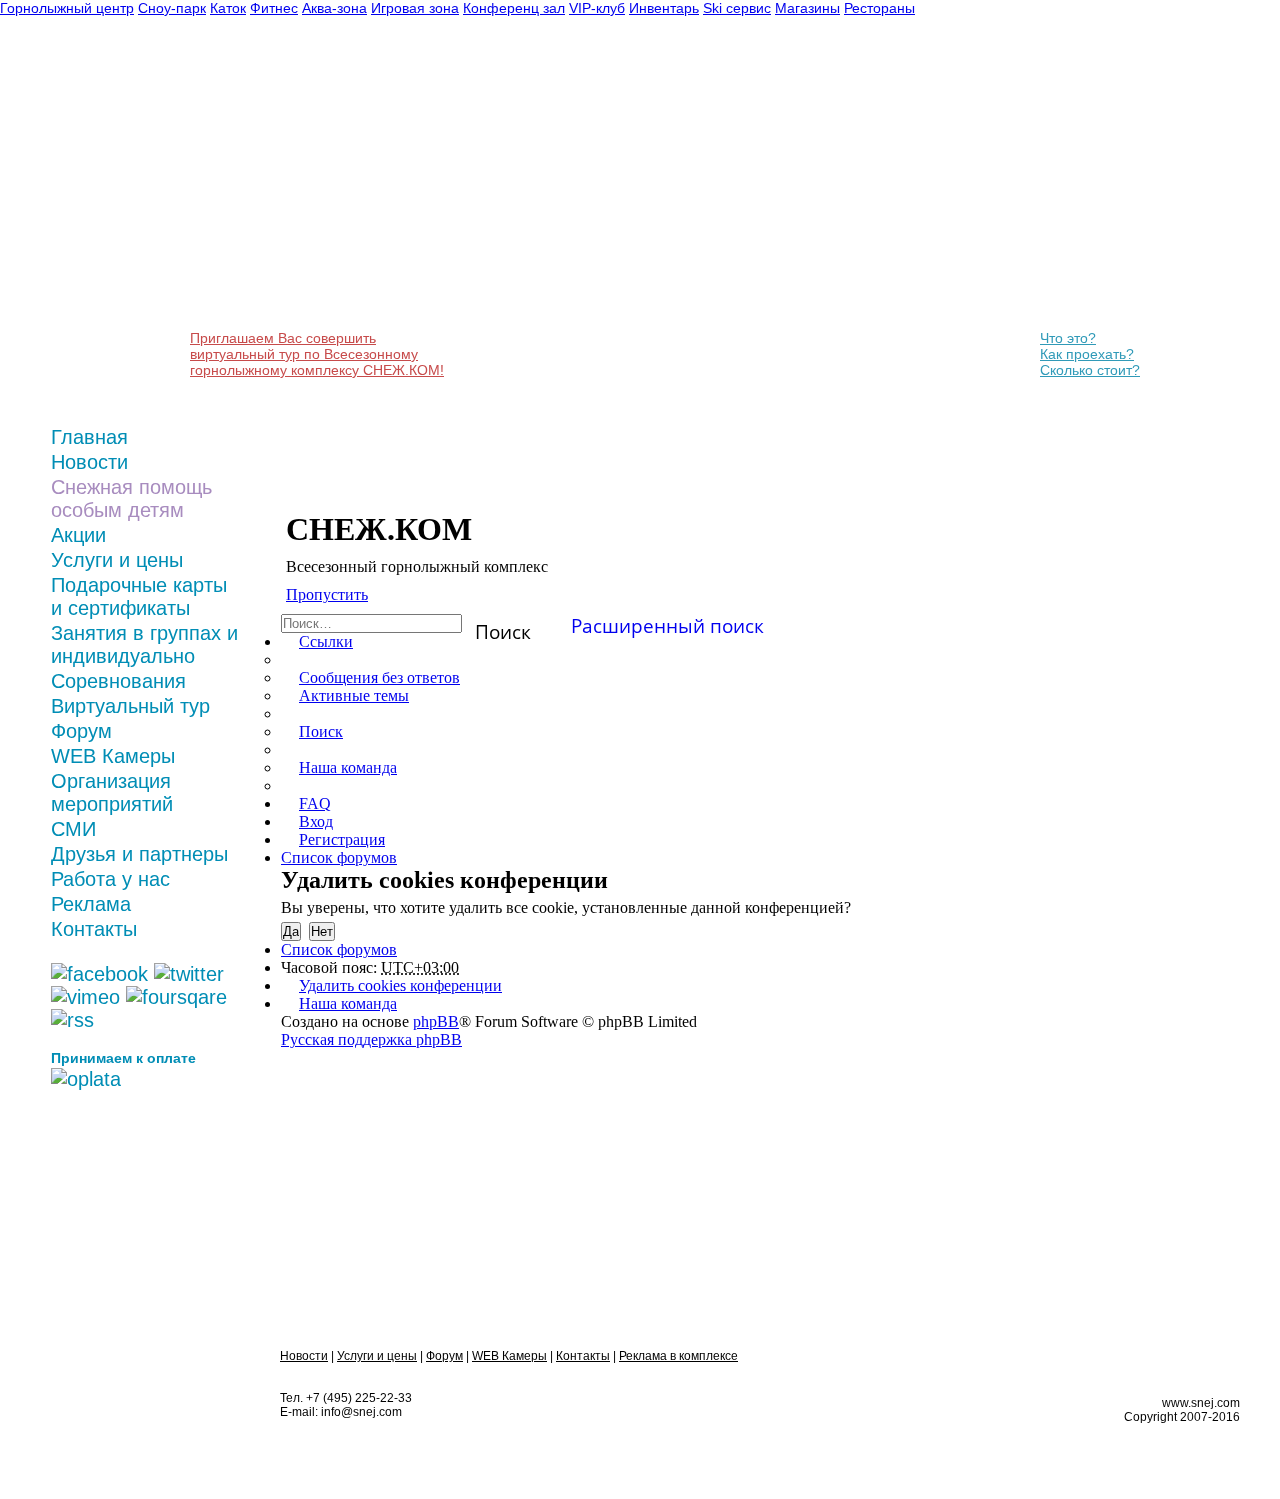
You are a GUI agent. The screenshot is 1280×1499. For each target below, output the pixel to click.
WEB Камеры (113, 756)
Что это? (1068, 338)
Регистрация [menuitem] (342, 839)
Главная (89, 437)
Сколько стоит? (1090, 370)
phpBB (436, 1021)
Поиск (503, 625)
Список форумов (339, 949)
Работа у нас (110, 879)
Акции (78, 535)
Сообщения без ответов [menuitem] (379, 677)
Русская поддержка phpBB (371, 1039)
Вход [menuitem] (316, 821)
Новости (89, 462)
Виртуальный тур (130, 706)
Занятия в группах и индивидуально (144, 644)
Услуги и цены (117, 560)
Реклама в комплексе (678, 1356)
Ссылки (326, 641)
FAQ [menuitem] (315, 803)
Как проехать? (1087, 354)
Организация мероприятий (112, 792)
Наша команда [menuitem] (348, 767)
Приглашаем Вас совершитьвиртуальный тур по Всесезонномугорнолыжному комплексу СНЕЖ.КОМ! (317, 354)
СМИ (73, 829)
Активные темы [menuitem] (354, 695)
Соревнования (118, 681)
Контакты (94, 929)
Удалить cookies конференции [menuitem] (400, 985)
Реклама (91, 904)
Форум (81, 731)
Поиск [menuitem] (321, 731)
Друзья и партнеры (139, 854)
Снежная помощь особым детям (131, 498)
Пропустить (327, 594)
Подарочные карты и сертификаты (139, 596)
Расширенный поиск (667, 622)
